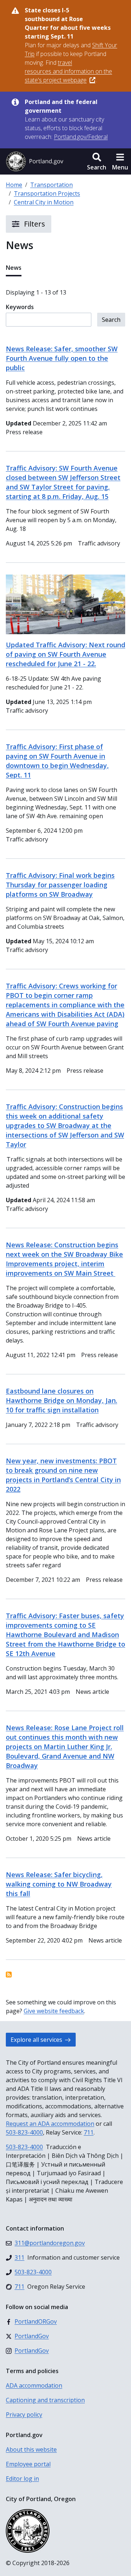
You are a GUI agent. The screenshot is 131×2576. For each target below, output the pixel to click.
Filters (34, 224)
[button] (97, 161)
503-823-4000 (24, 2132)
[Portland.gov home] (35, 161)
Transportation (51, 185)
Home (14, 185)
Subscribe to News (9, 1975)
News (14, 268)
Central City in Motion (44, 202)
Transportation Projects (47, 193)
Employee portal (28, 2464)
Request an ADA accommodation (50, 2124)
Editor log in (22, 2479)
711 (89, 2132)
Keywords (20, 307)
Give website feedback (54, 2011)
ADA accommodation (34, 2385)
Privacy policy (24, 2415)
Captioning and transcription (45, 2400)
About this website (31, 2449)
